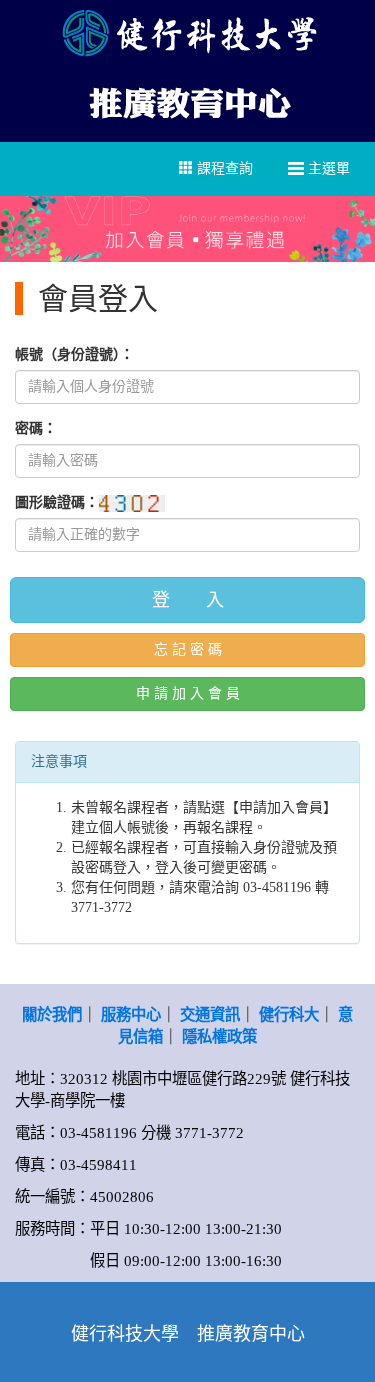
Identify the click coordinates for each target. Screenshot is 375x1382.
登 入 (188, 600)
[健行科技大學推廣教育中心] (188, 100)
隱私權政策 (219, 1036)
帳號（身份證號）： (74, 354)
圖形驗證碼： (57, 502)
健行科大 (289, 1014)
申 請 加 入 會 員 (188, 693)
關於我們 (52, 1014)
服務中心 (131, 1014)
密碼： (36, 428)
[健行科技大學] (187, 32)
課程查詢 (223, 168)
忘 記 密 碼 (188, 649)
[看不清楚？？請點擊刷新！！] (132, 503)
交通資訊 (210, 1014)
